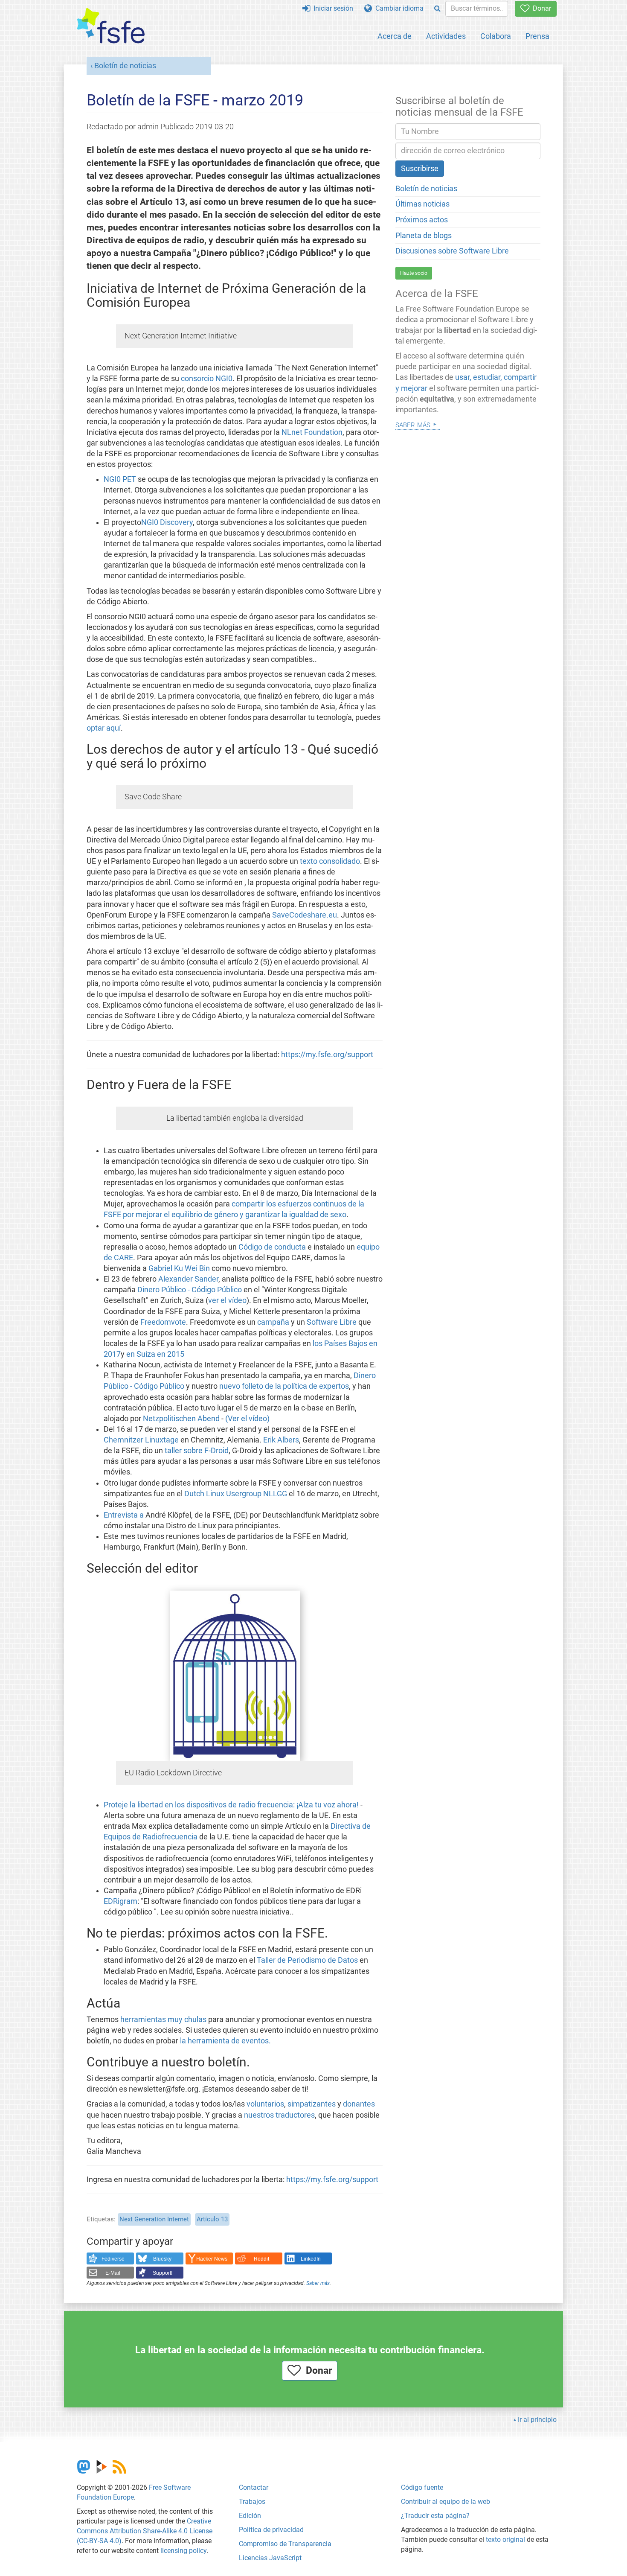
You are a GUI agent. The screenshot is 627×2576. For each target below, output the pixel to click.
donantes (359, 2104)
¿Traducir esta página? (435, 2516)
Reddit (261, 2259)
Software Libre (332, 1322)
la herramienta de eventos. (225, 2041)
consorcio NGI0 (207, 379)
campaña (273, 1322)
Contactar (254, 2487)
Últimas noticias (422, 204)
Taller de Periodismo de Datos (307, 1960)
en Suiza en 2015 (155, 1354)
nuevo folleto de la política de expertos (284, 1386)
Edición (250, 2516)
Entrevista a (124, 1515)
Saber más (318, 2283)
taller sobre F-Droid (197, 1451)
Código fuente (422, 2487)
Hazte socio (414, 273)
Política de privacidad (271, 2530)
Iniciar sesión (332, 8)
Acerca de (395, 36)
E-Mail (113, 2273)
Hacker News (212, 2259)
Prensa (537, 36)
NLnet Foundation (312, 432)
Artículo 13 (212, 2219)
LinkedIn (311, 2259)
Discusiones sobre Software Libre (452, 251)
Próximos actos (422, 220)
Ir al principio (537, 2420)
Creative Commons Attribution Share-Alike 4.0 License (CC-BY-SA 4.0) (145, 2531)
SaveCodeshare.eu (305, 915)
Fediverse (113, 2259)
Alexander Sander (188, 1279)
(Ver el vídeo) (247, 1419)
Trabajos (252, 2502)
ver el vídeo (227, 1300)
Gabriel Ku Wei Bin (179, 1268)
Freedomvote (163, 1322)
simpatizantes (312, 2104)
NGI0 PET (120, 479)
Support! (163, 2273)
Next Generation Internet (154, 2219)
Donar (540, 8)
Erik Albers (281, 1440)
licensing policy (183, 2551)
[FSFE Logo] (111, 26)
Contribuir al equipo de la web (446, 2502)
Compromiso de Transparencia (285, 2544)
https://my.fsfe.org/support (327, 1055)
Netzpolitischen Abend (181, 1419)
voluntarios (265, 2104)
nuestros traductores (279, 2115)
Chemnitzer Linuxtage (141, 1440)
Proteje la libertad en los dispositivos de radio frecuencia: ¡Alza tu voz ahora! (231, 1805)
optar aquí (104, 728)
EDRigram (120, 1901)
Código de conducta (272, 1247)
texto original (505, 2540)
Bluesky (162, 2259)
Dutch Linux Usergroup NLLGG (236, 1494)
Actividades (446, 36)
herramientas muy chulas (163, 2019)
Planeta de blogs (424, 236)
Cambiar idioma (398, 8)
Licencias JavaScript (270, 2558)
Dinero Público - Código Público (190, 1290)
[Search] (437, 9)
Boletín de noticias (125, 66)
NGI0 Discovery (167, 522)
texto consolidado (330, 861)
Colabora (496, 36)
